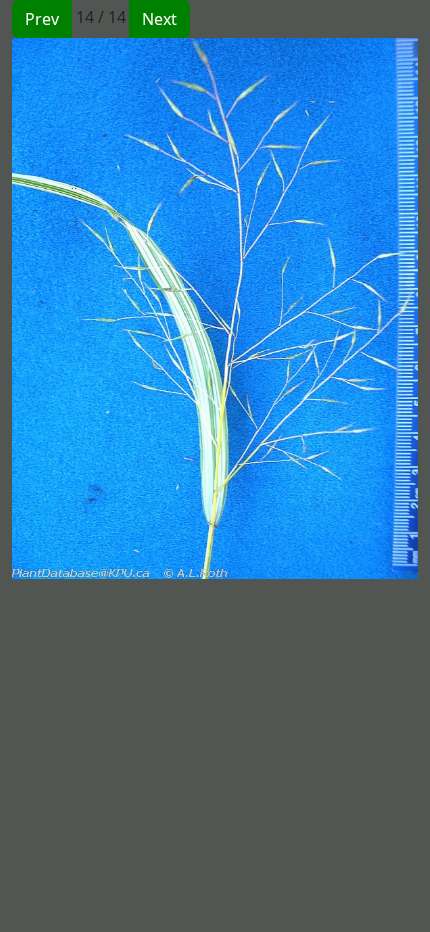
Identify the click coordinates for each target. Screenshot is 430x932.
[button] (113, 308)
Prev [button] (42, 19)
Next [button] (159, 19)
